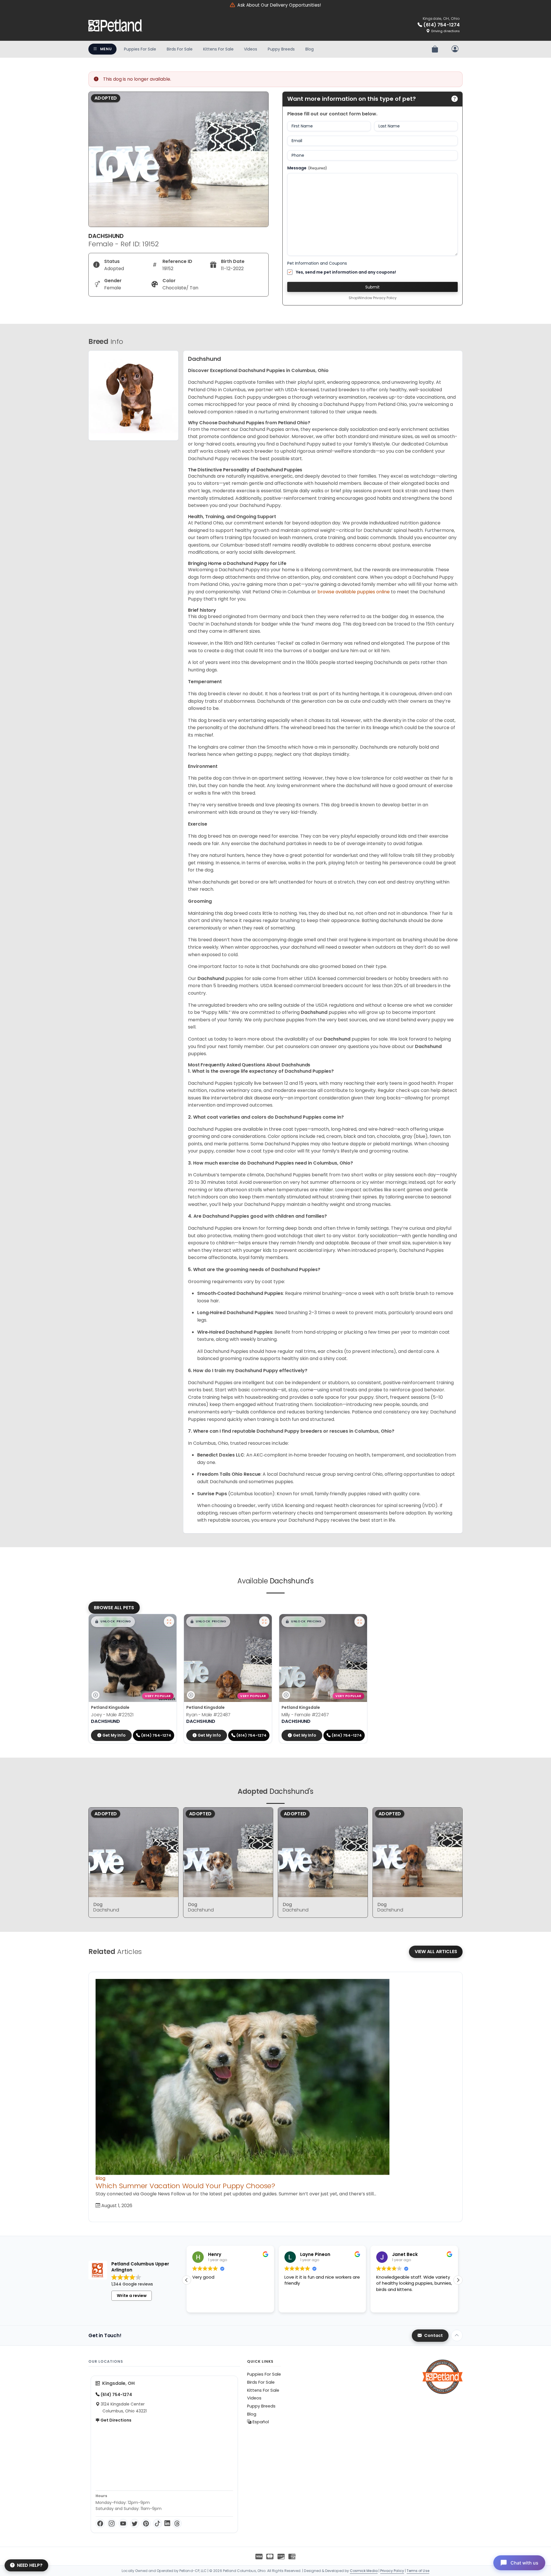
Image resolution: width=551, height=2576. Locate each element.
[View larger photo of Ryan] (264, 1622)
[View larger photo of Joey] (169, 1622)
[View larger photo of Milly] (360, 1622)
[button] (113, 1622)
